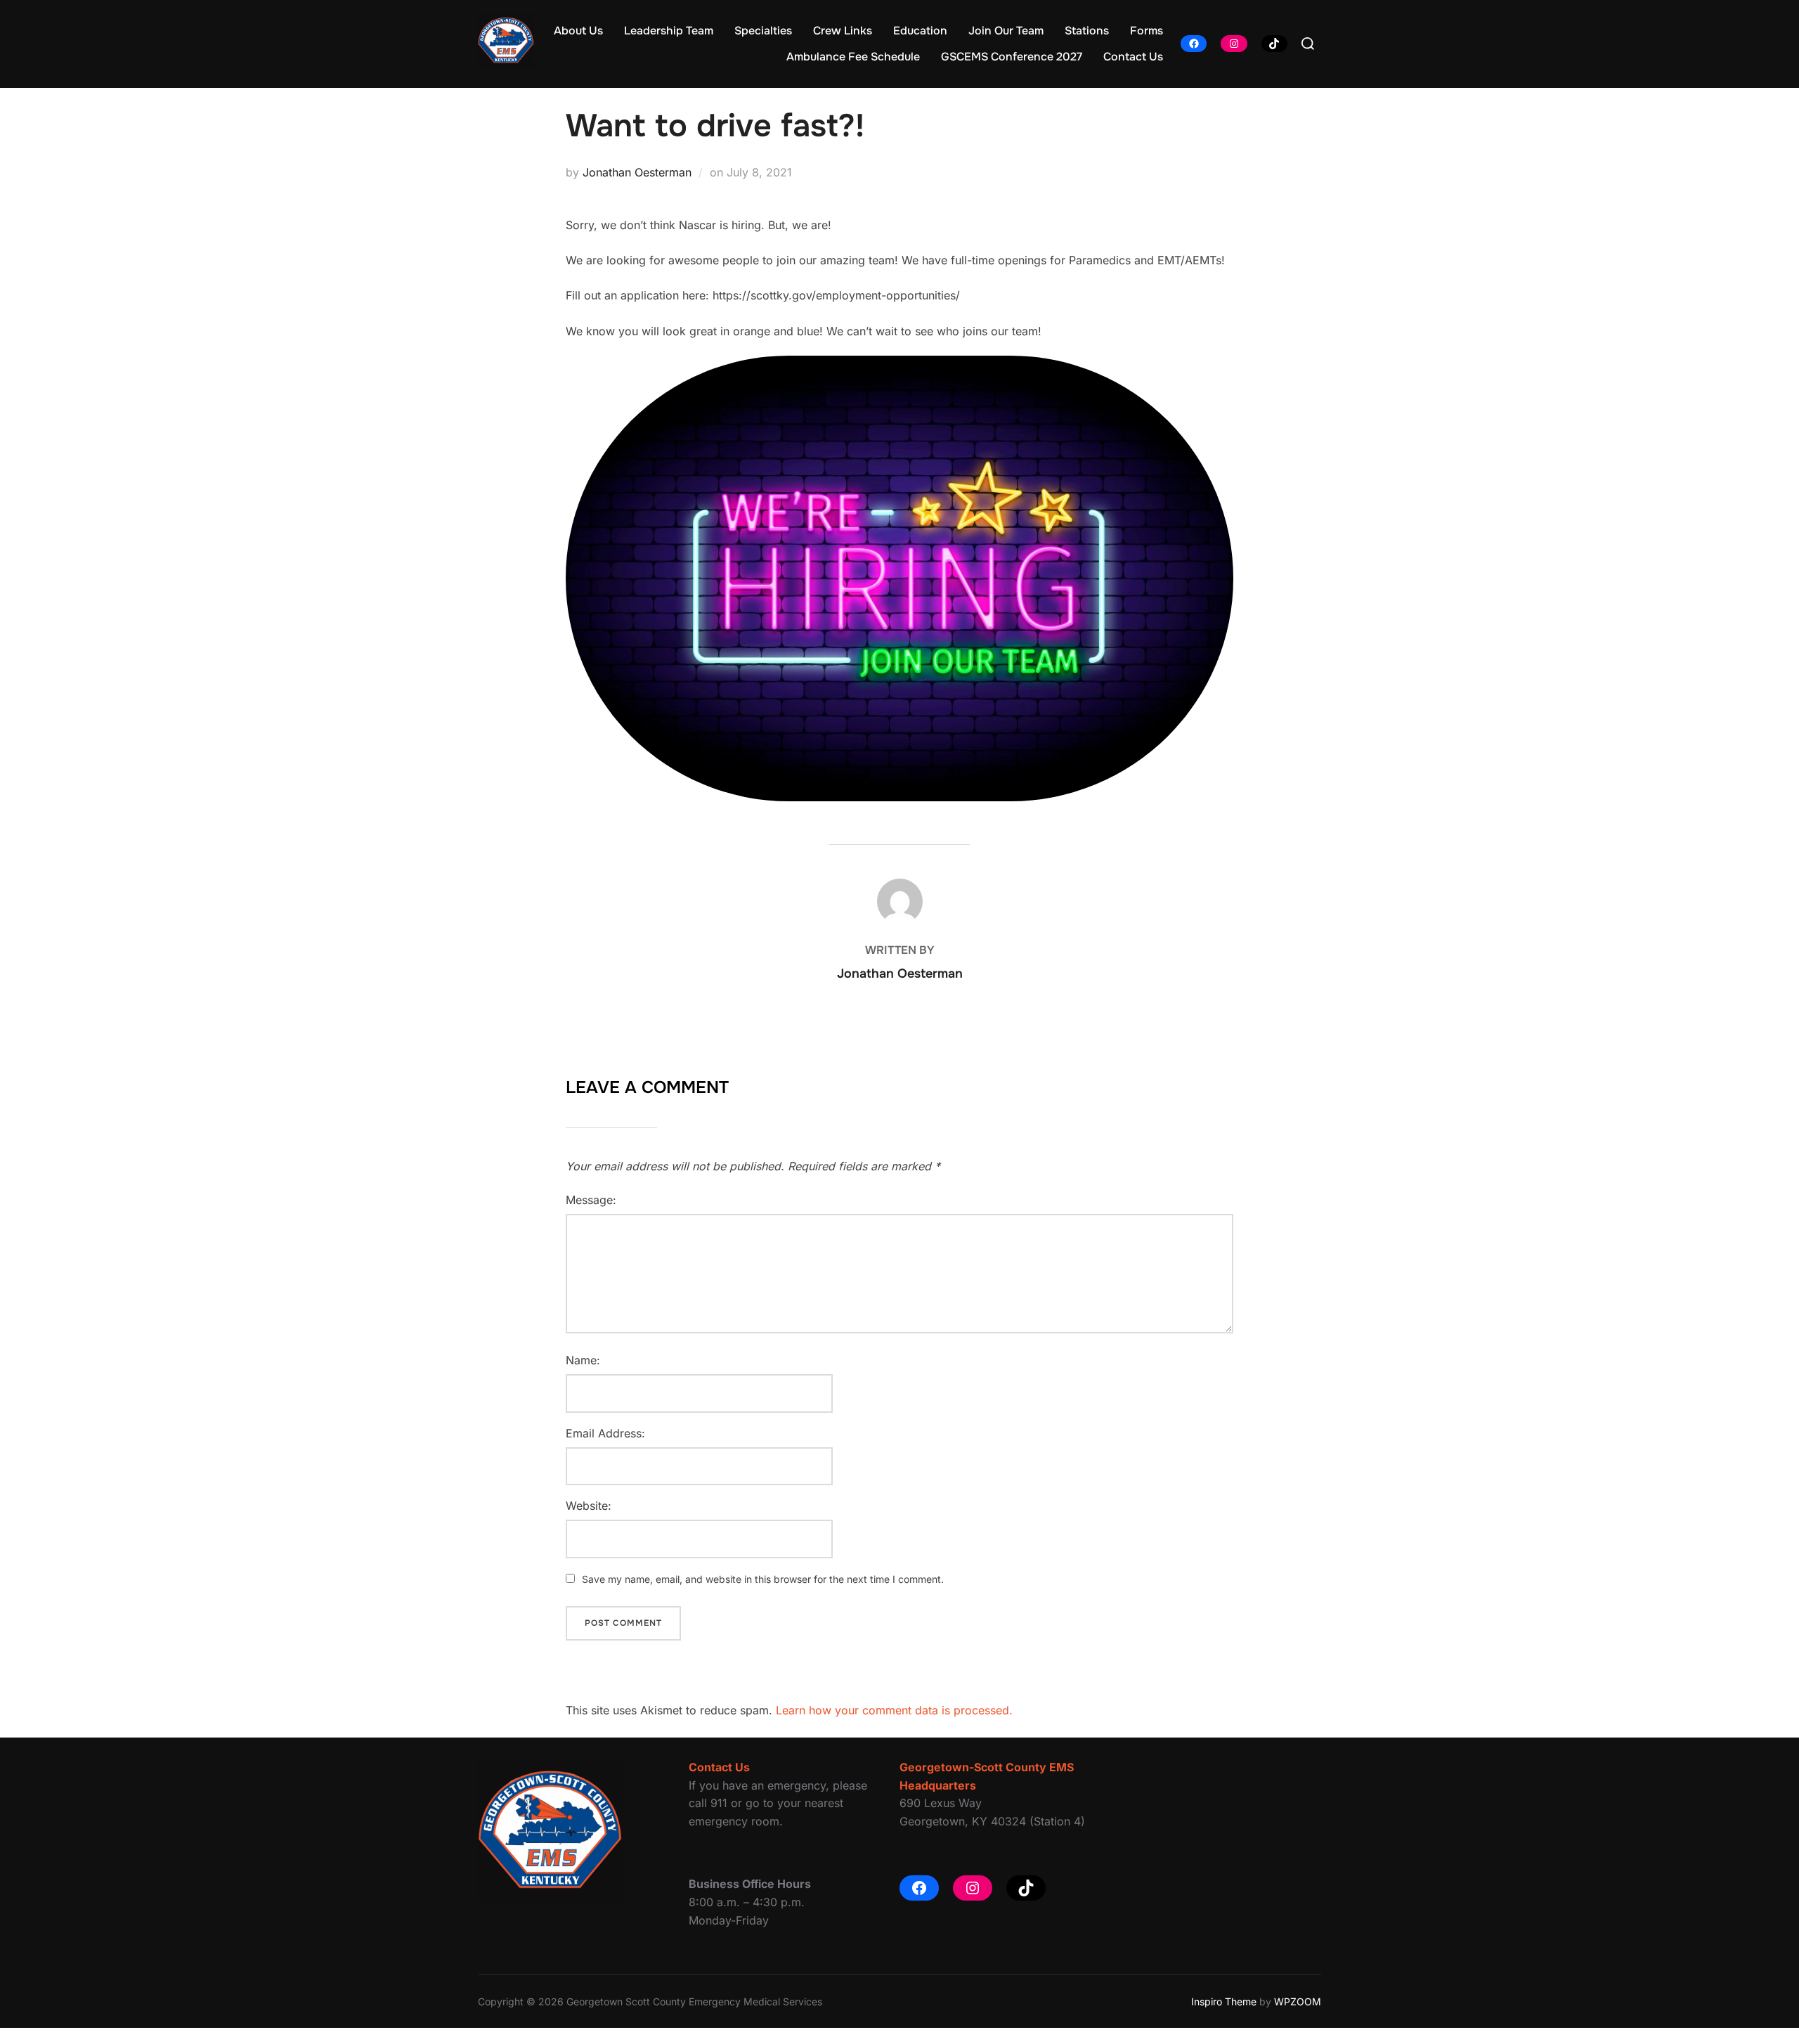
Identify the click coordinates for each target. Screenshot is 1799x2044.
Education (920, 31)
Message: (591, 1200)
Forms (1147, 31)
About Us (578, 31)
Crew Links (843, 31)
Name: (583, 1360)
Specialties (763, 31)
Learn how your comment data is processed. (894, 1710)
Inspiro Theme (1224, 2001)
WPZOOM (1298, 2001)
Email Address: (605, 1433)
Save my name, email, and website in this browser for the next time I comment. (763, 1579)
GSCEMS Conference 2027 (1012, 57)
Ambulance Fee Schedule (853, 57)
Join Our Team (1006, 31)
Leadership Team (669, 31)
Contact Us (1133, 57)
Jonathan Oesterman (637, 172)
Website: (589, 1506)
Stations (1087, 31)
